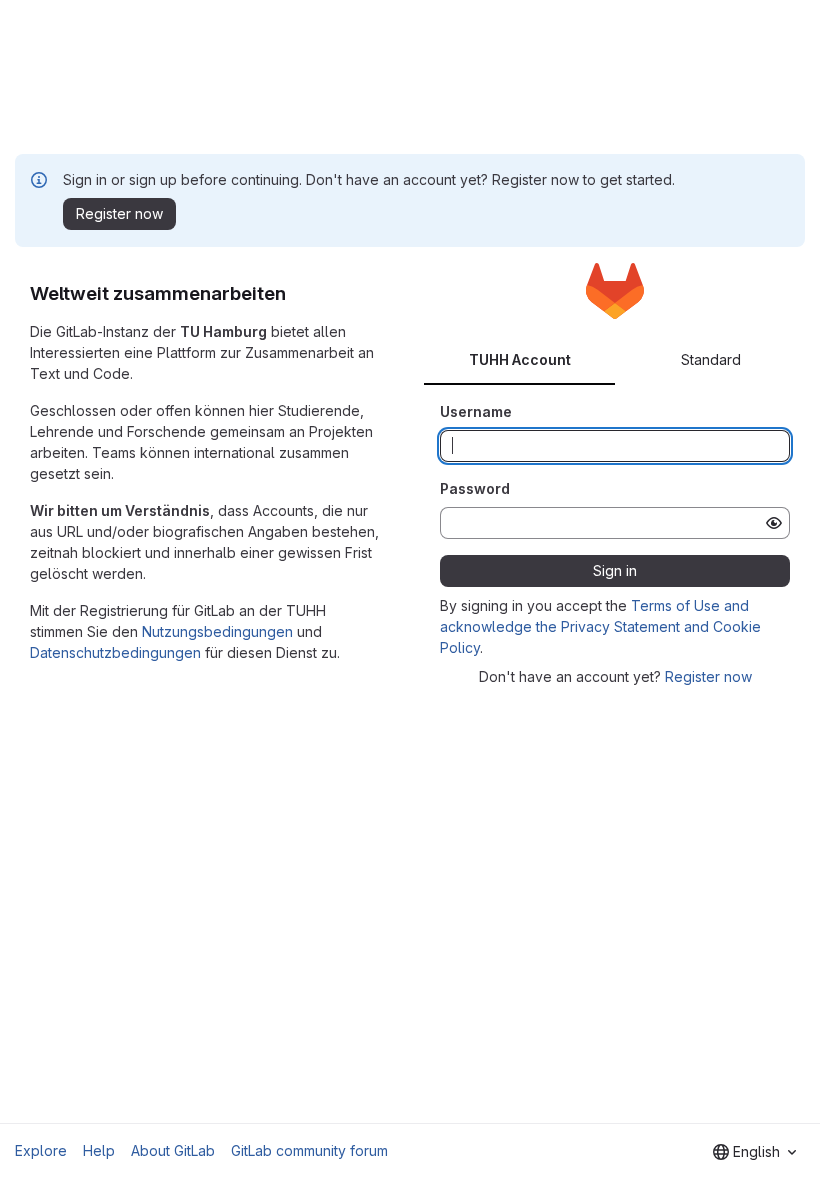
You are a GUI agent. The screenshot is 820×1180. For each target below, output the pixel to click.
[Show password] (774, 523)
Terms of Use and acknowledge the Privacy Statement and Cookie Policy (600, 626)
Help (99, 1150)
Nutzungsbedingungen (217, 631)
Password (475, 488)
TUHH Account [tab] (520, 359)
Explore (41, 1150)
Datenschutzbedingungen (115, 652)
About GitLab (173, 1150)
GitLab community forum (309, 1150)
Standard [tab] (711, 359)
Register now (708, 676)
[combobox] (754, 1152)
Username (476, 411)
